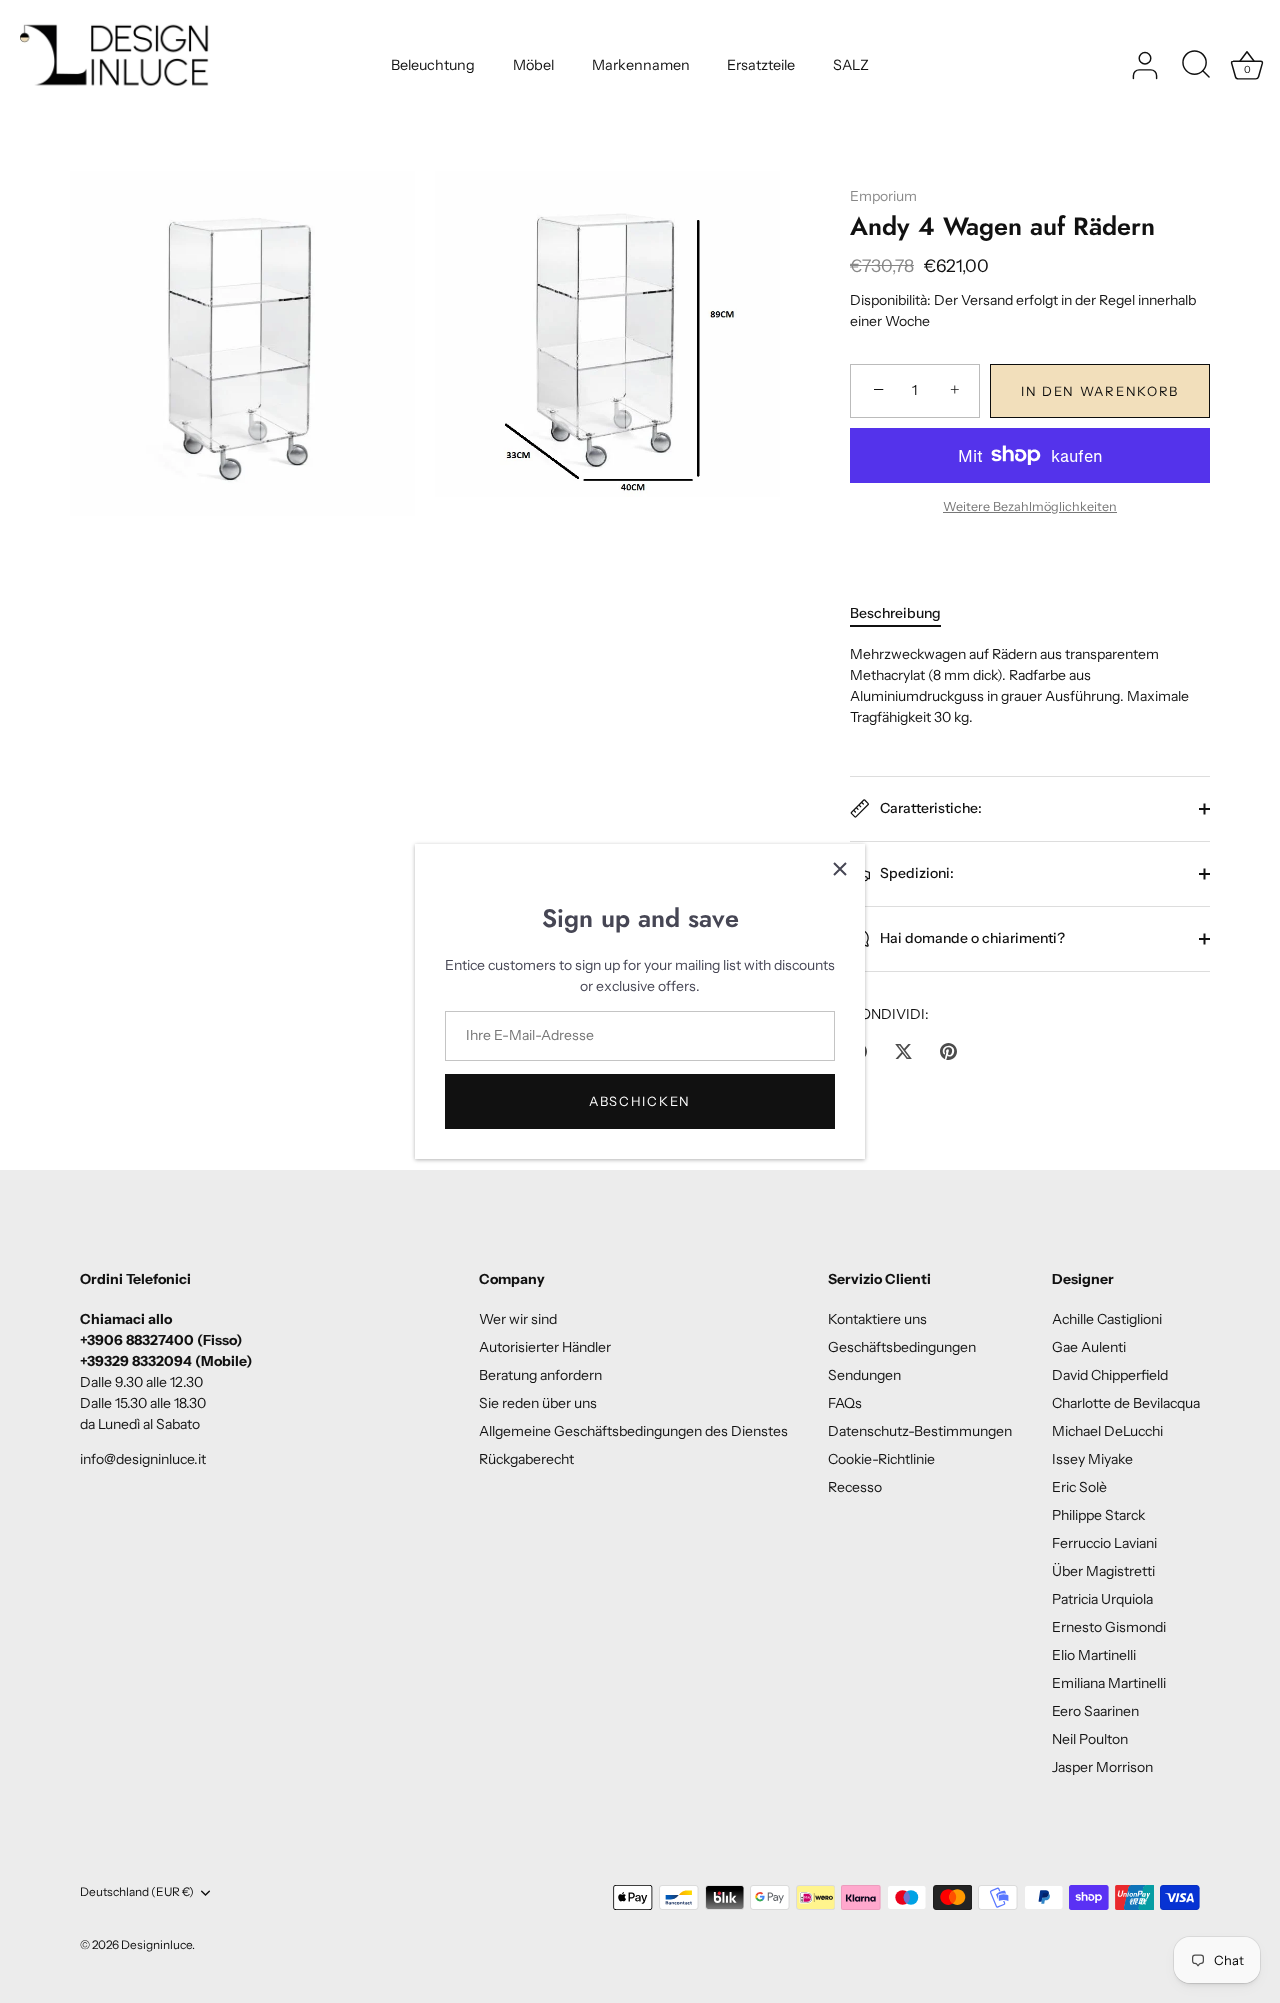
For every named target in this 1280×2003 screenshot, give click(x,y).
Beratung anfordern (540, 1375)
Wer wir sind (518, 1319)
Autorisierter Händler (545, 1347)
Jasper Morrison (1102, 1767)
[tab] (905, 613)
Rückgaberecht (526, 1459)
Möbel (533, 65)
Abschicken (640, 1101)
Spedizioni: (915, 872)
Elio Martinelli (1094, 1655)
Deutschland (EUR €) (137, 1892)
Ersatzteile (761, 65)
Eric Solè (1079, 1487)
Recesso (855, 1487)
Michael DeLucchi (1107, 1431)
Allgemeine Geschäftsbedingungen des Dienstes (633, 1431)
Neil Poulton (1090, 1739)
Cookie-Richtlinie (881, 1459)
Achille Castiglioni (1107, 1319)
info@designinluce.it (143, 1459)
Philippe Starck (1098, 1515)
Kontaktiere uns (877, 1319)
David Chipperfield (1110, 1375)
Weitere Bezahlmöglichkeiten (1030, 506)
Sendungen (864, 1375)
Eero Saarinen (1095, 1711)
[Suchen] (1196, 66)
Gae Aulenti (1089, 1347)
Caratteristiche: (929, 807)
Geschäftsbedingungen (902, 1347)
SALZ (851, 65)
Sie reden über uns (538, 1403)
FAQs (845, 1403)
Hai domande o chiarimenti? (971, 937)
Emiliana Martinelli (1109, 1683)
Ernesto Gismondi (1109, 1627)
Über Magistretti (1103, 1571)
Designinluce (156, 1944)
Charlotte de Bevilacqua (1126, 1403)
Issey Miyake (1092, 1459)
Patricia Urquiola (1102, 1599)
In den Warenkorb (1100, 391)
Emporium (883, 196)
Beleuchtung (433, 65)
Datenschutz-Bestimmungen (920, 1431)
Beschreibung (895, 613)
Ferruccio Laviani (1104, 1543)
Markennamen (641, 65)
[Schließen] (840, 869)
